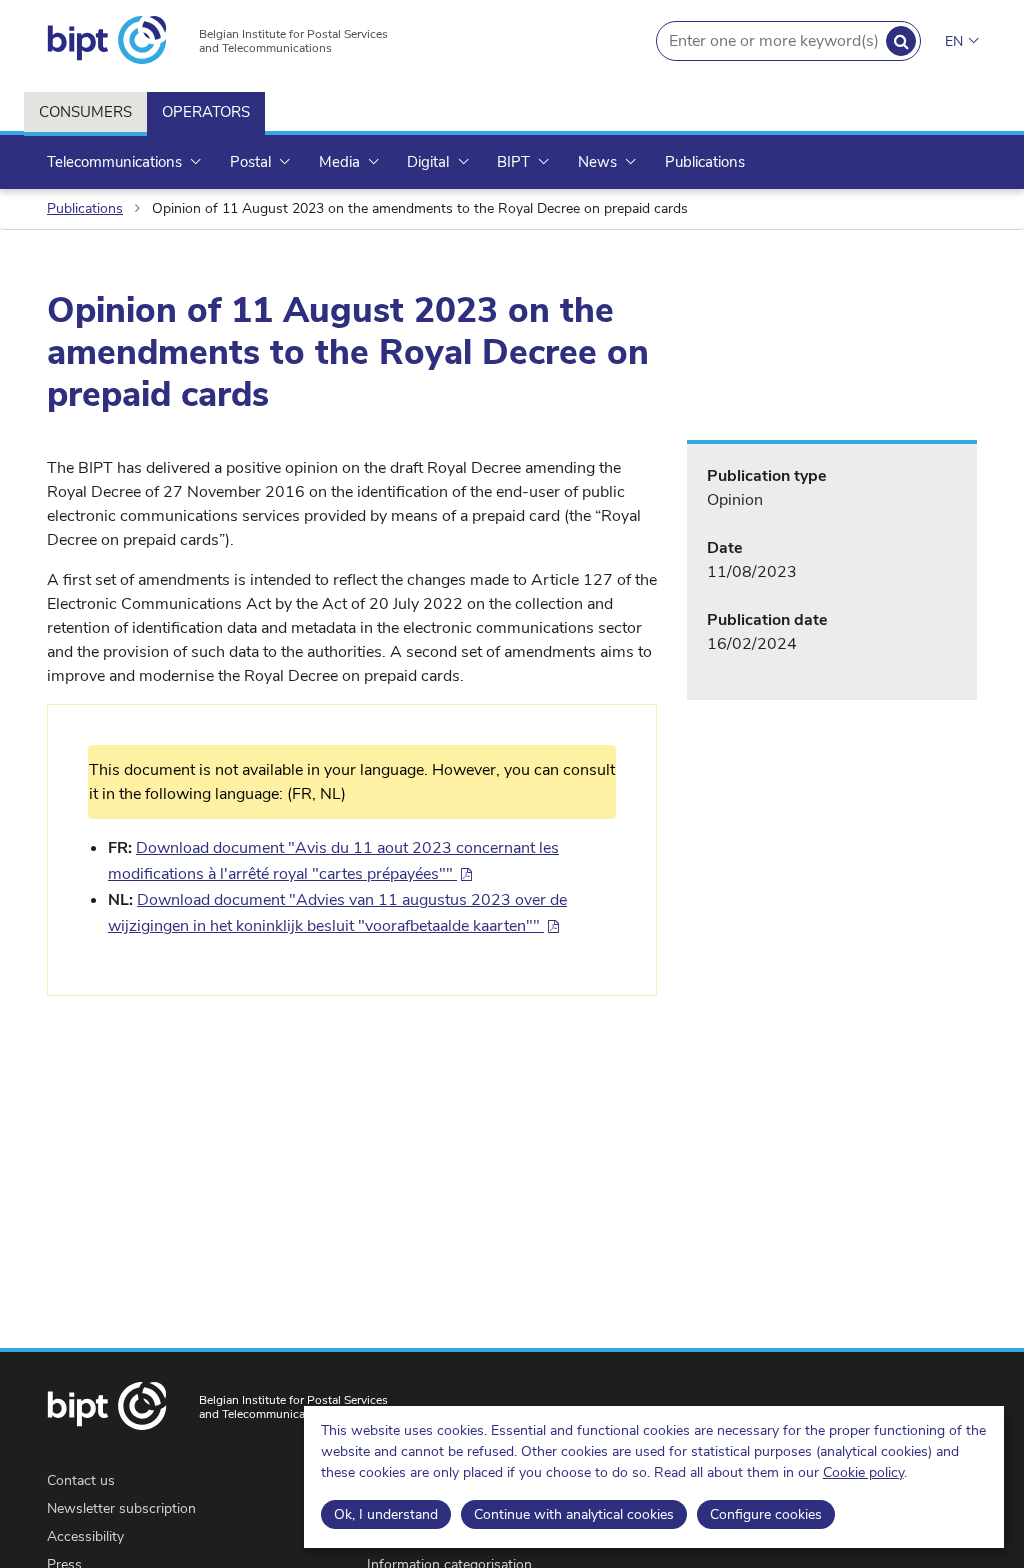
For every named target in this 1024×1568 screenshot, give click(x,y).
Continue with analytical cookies (574, 1514)
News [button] (599, 162)
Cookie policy (863, 1472)
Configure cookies (766, 1514)
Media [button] (341, 162)
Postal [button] (252, 162)
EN (954, 41)
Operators (206, 112)
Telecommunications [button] (116, 162)
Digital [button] (430, 162)
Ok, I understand (386, 1514)
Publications (705, 162)
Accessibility (85, 1536)
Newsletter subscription (121, 1508)
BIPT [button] (515, 162)
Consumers (85, 112)
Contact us (81, 1480)
